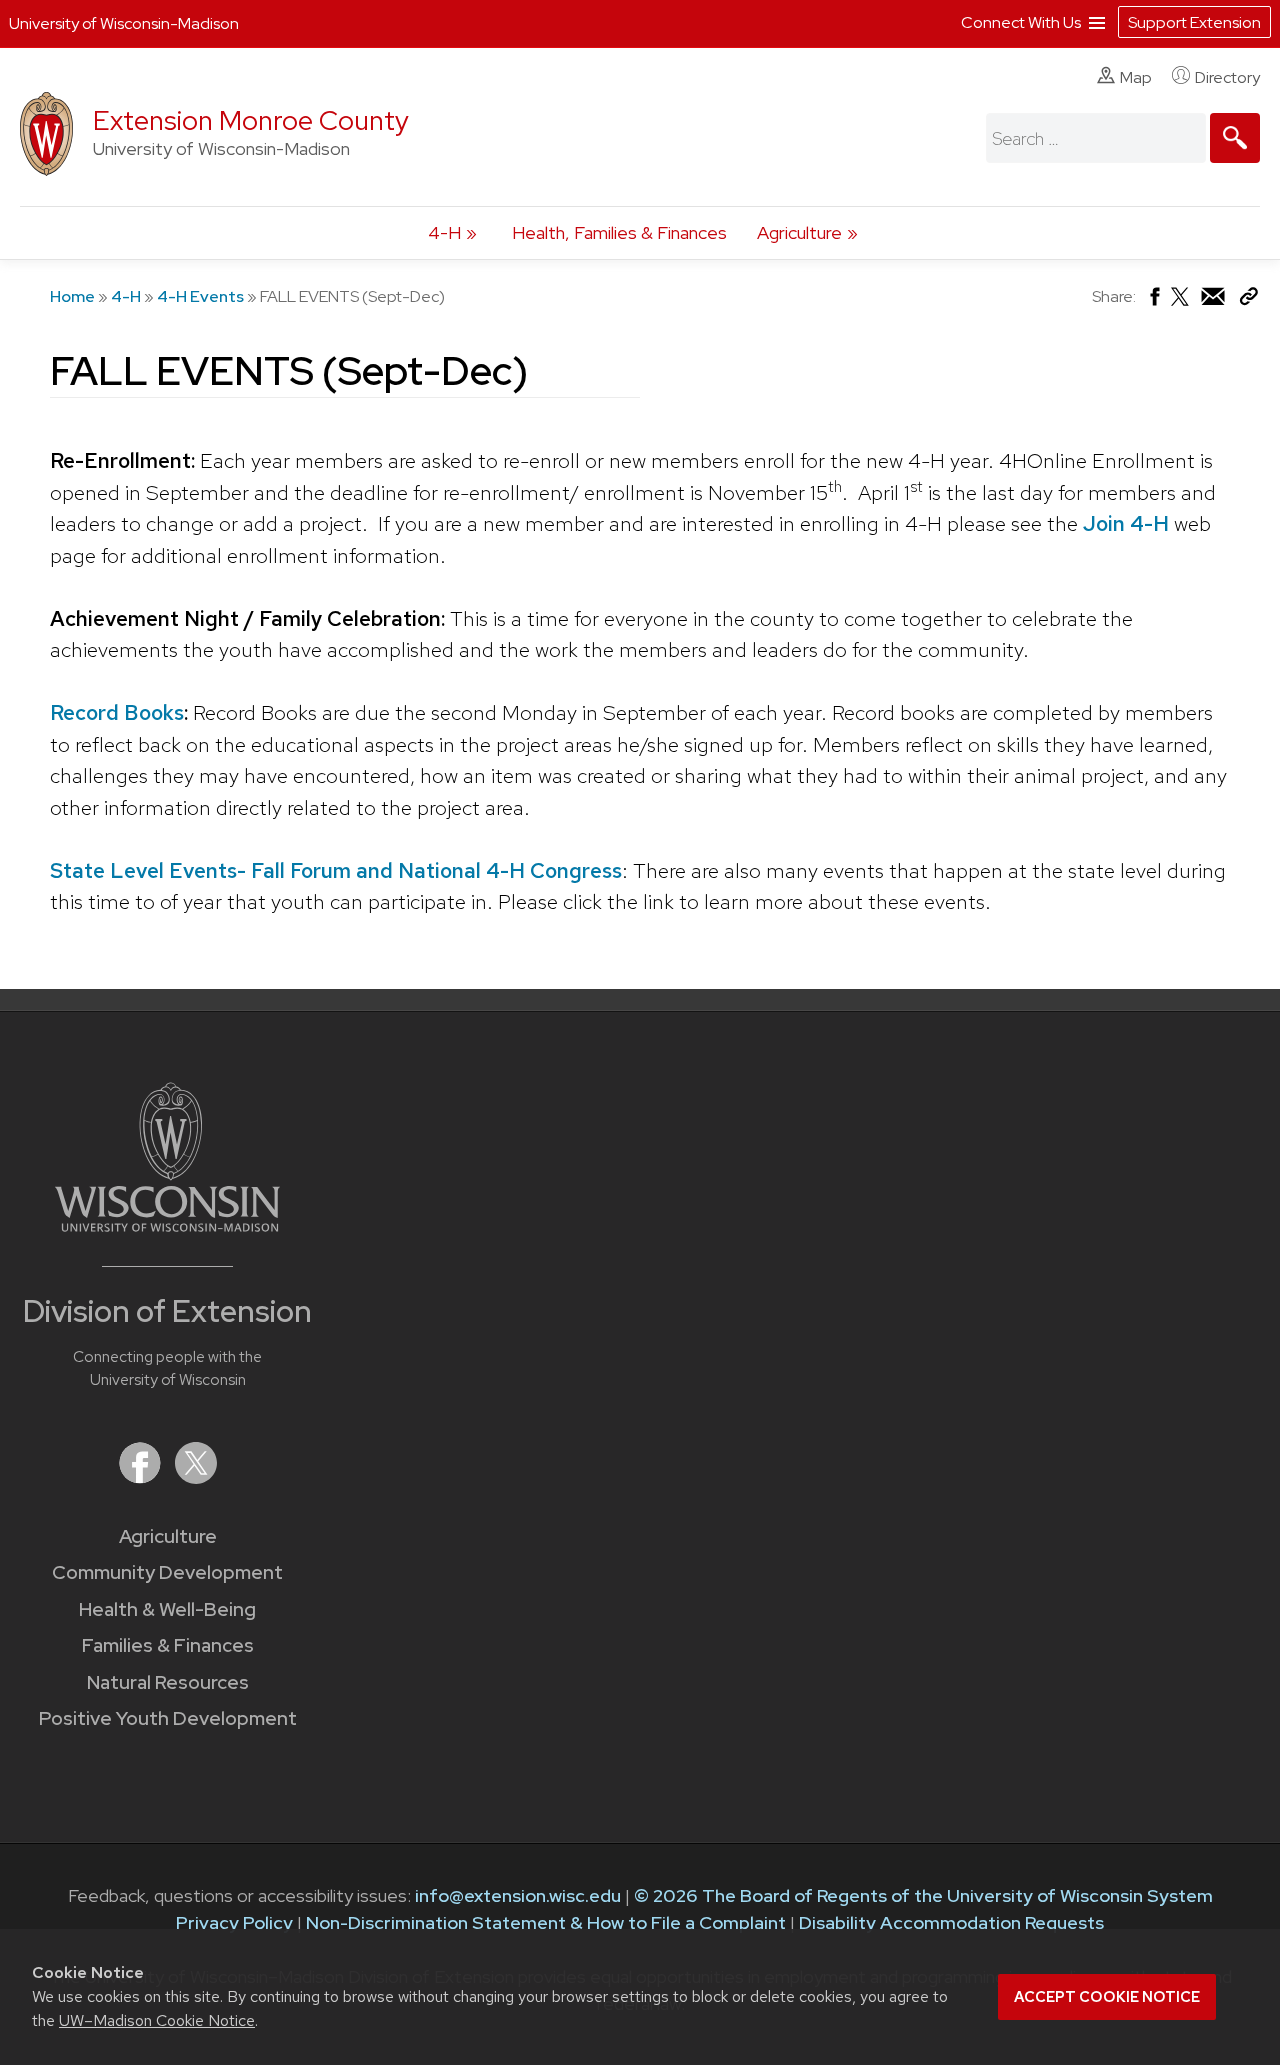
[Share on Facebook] (1153, 301)
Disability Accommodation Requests (951, 1922)
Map (1136, 77)
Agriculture (799, 232)
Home (72, 296)
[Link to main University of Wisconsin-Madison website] (167, 1225)
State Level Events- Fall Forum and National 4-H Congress (336, 870)
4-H (444, 232)
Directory (1227, 77)
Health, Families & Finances (619, 232)
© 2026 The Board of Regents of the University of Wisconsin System (923, 1895)
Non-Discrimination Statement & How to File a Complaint (546, 1922)
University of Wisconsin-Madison (124, 23)
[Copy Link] (1248, 300)
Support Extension (1194, 22)
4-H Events (200, 296)
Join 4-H (1126, 523)
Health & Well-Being (167, 1609)
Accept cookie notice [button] (1107, 1997)
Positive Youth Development (168, 1718)
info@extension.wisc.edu (518, 1895)
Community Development (167, 1572)
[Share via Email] (1214, 301)
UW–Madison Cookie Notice (157, 2020)
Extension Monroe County (251, 120)
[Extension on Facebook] (142, 1477)
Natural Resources (168, 1682)
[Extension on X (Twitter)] (196, 1477)
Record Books (117, 712)
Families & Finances (168, 1645)
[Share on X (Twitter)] (1181, 304)
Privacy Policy (234, 1922)
